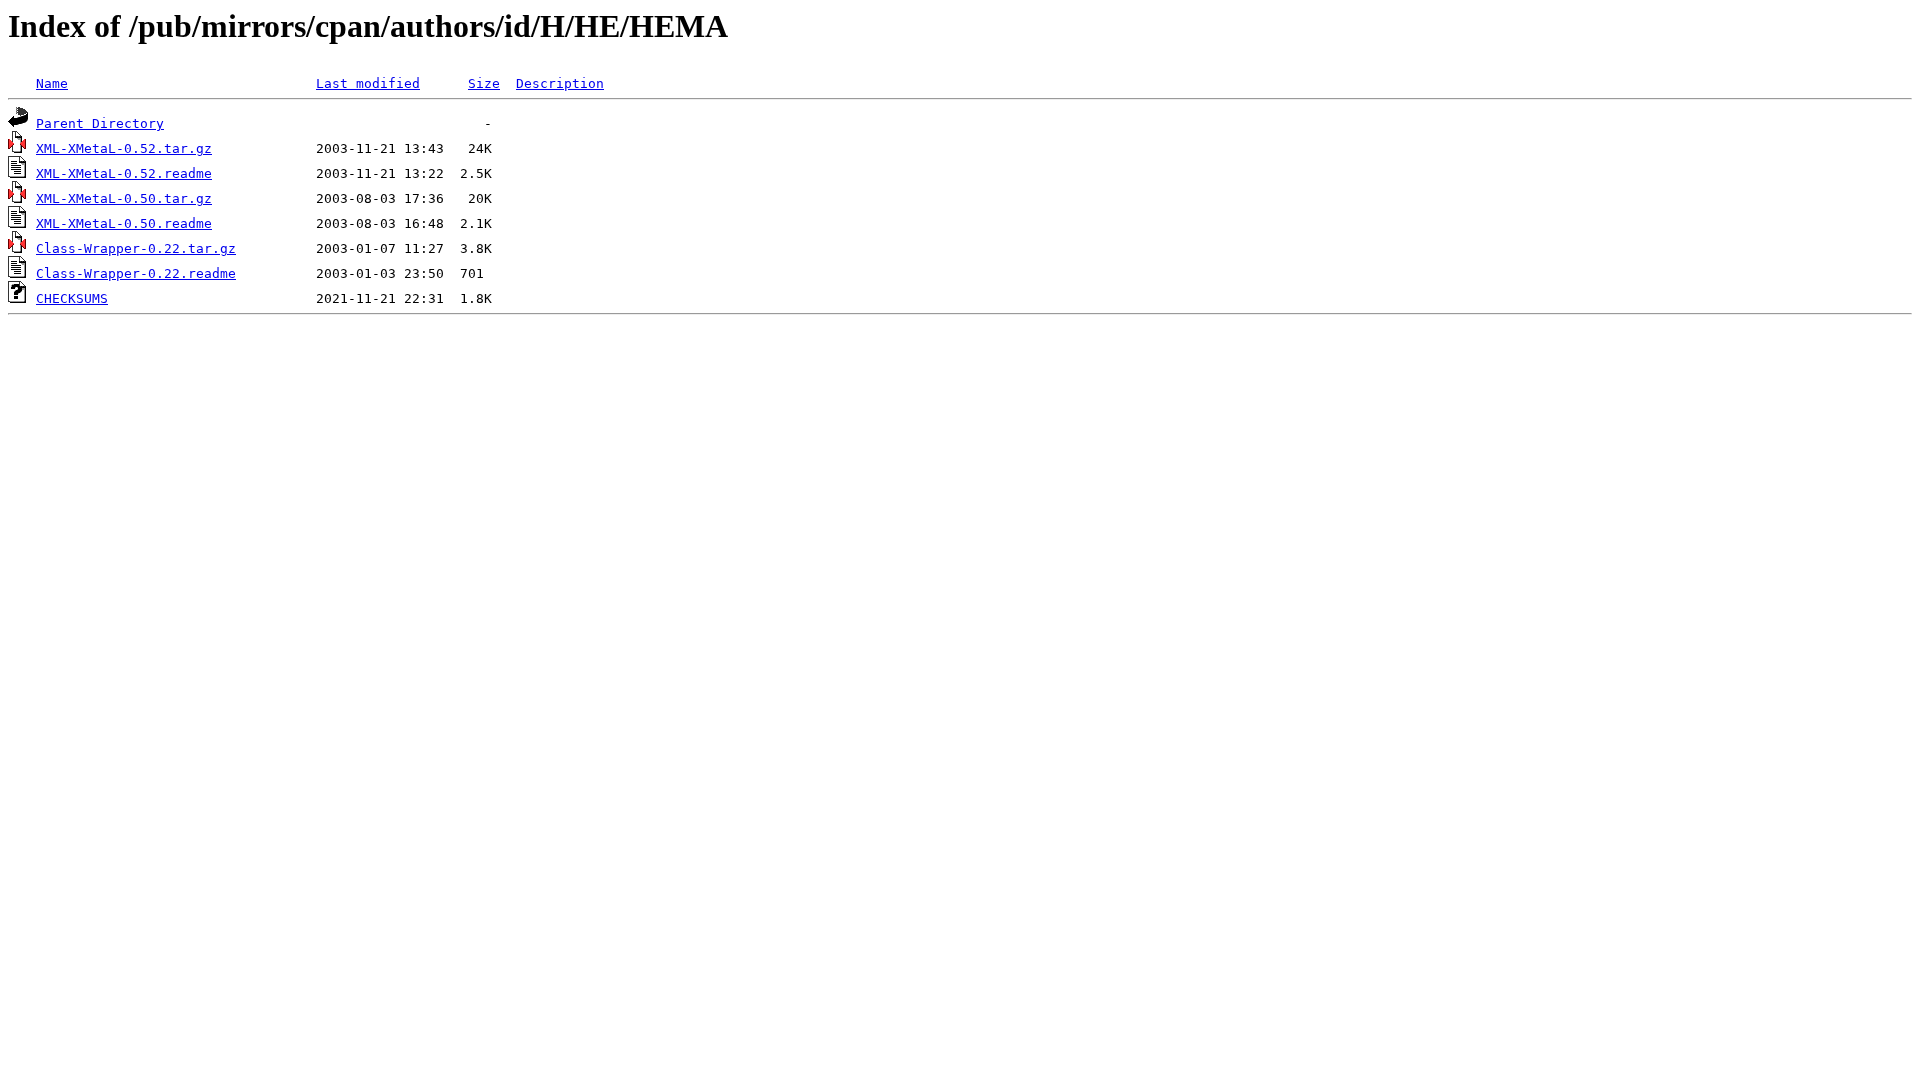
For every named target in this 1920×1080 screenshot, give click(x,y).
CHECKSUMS (72, 298)
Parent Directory (100, 123)
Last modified (368, 83)
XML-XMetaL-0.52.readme (124, 173)
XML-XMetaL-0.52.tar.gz (124, 148)
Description (560, 83)
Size (484, 83)
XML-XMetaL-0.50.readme (124, 223)
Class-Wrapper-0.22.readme (136, 273)
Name (52, 83)
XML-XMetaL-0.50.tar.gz (124, 198)
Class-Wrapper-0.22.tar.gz (136, 248)
